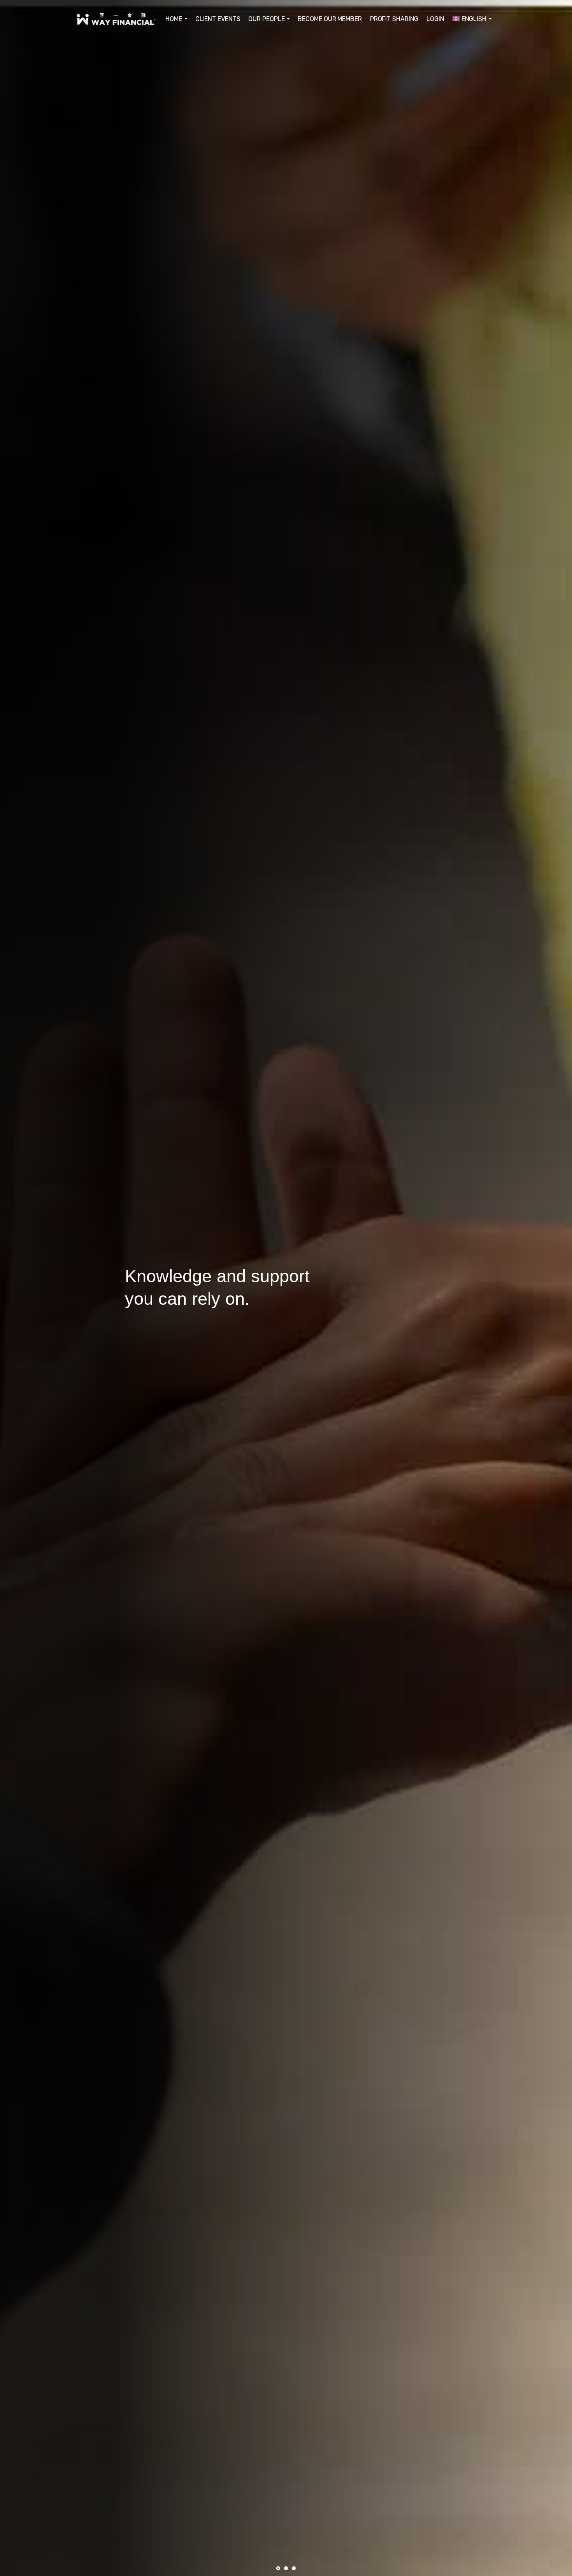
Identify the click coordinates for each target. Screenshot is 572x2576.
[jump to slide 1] (278, 2568)
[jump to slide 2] (286, 2568)
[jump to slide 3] (294, 2568)
